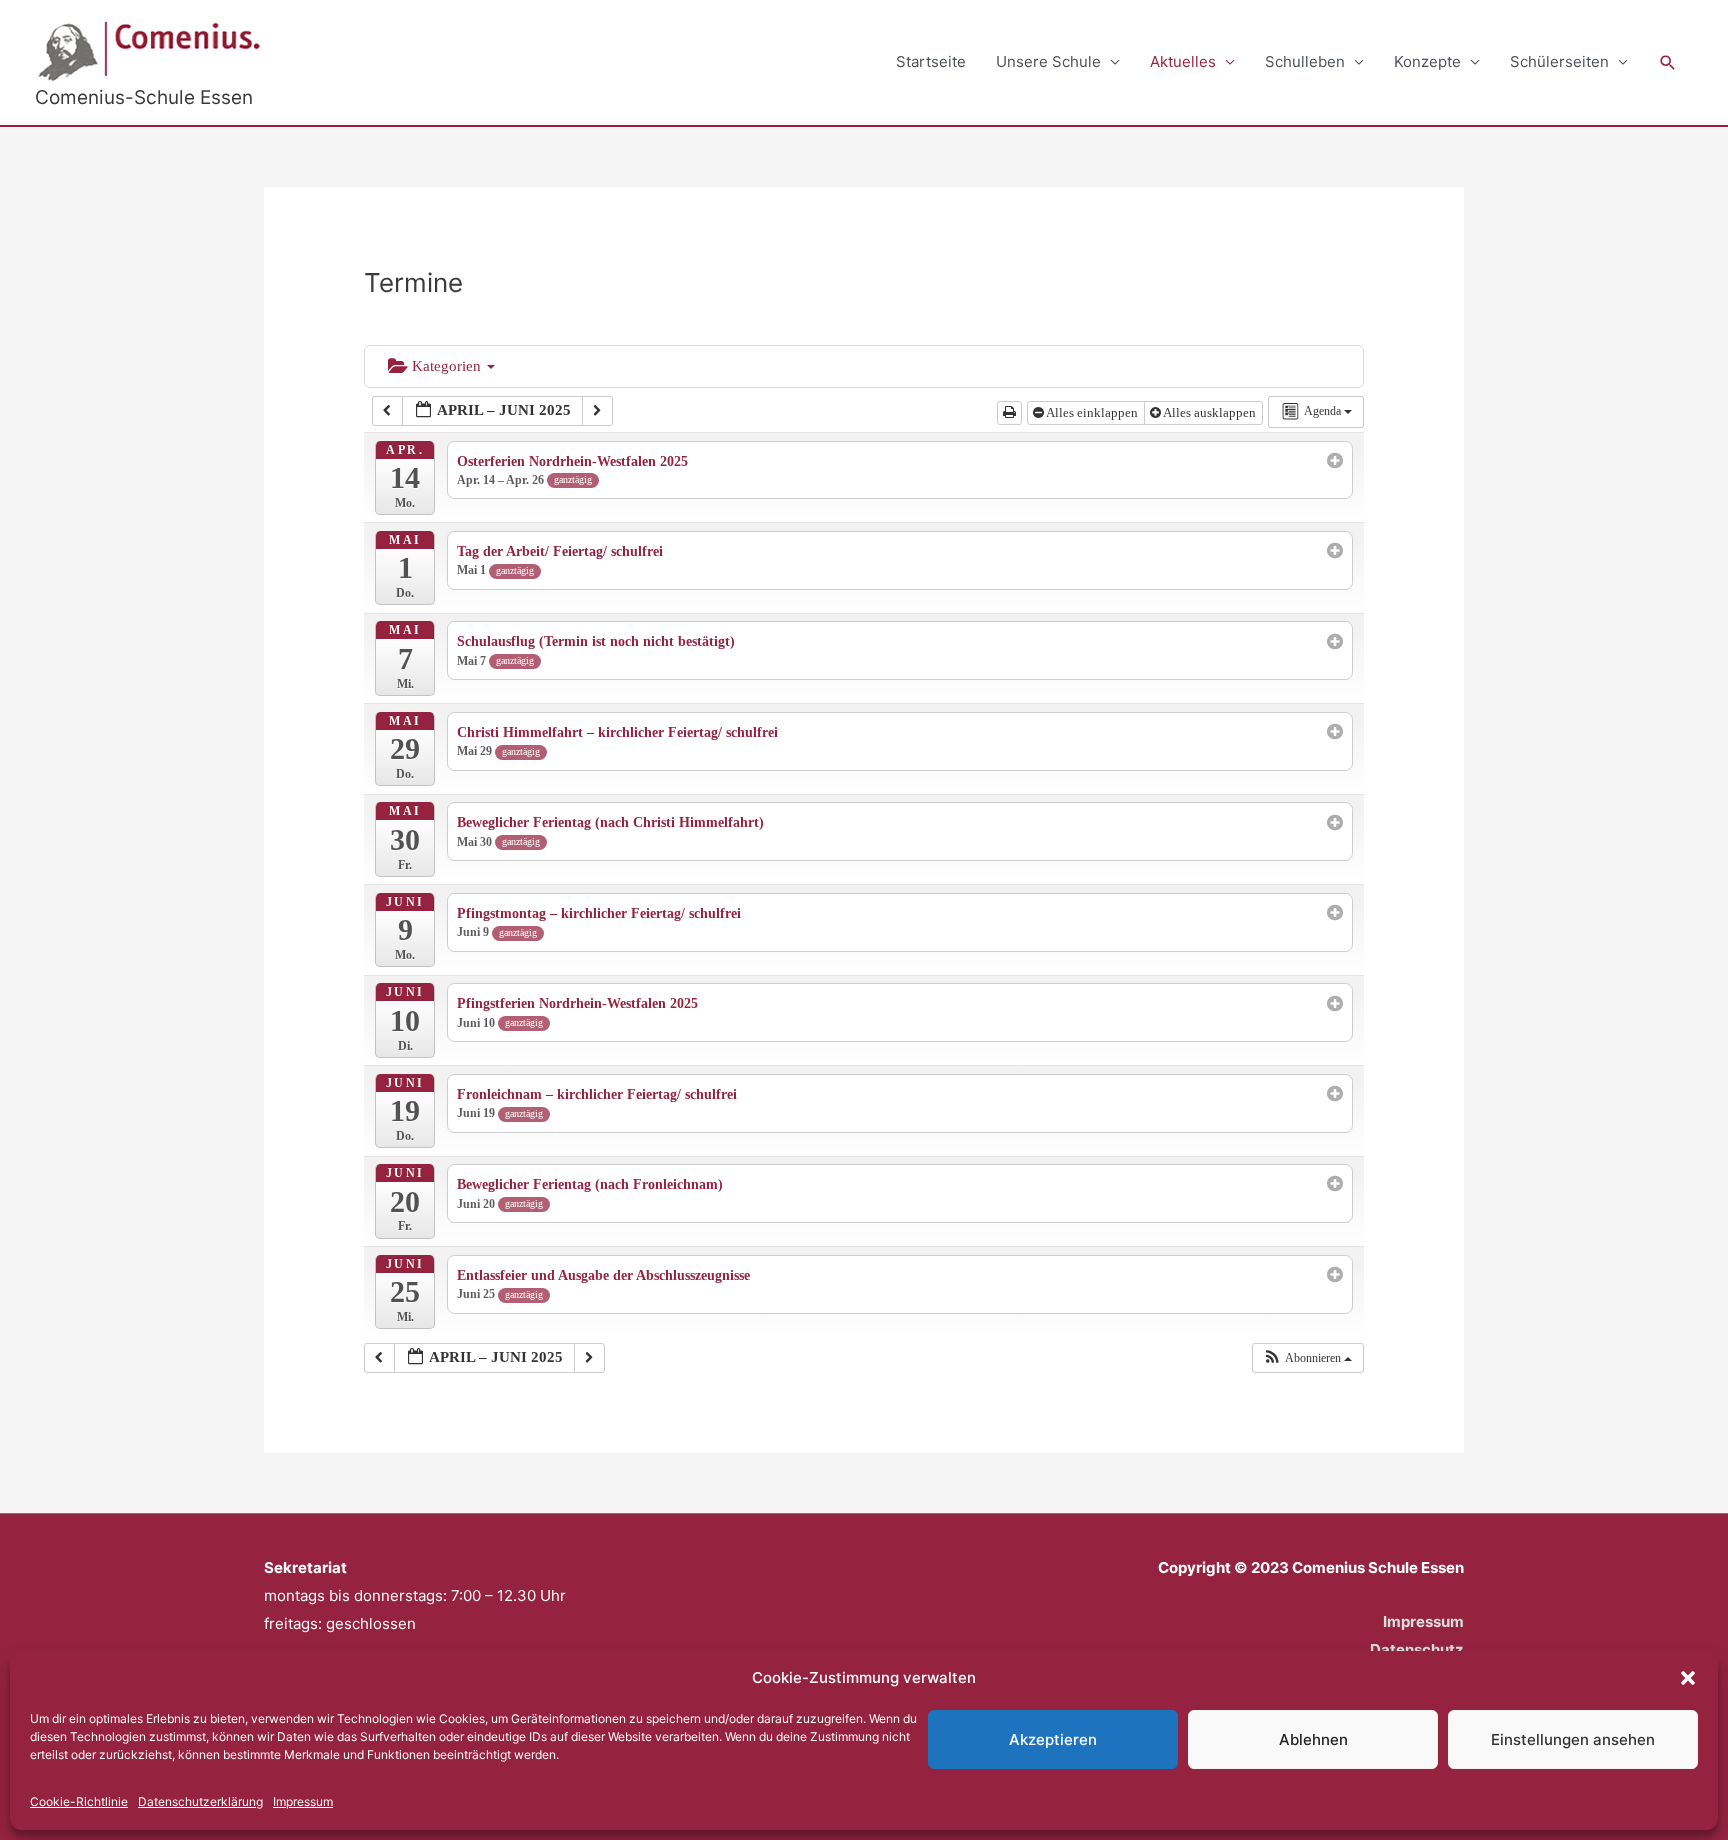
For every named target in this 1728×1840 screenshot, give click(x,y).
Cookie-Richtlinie (79, 1801)
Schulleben (1305, 61)
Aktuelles (1183, 61)
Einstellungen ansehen (1573, 1739)
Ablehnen (1313, 1739)
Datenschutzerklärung (200, 1801)
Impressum (303, 1801)
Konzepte (1427, 61)
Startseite (931, 61)
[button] (1688, 1678)
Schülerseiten (1559, 61)
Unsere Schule (1048, 61)
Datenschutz (1417, 1649)
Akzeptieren (1053, 1739)
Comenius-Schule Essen (144, 97)
